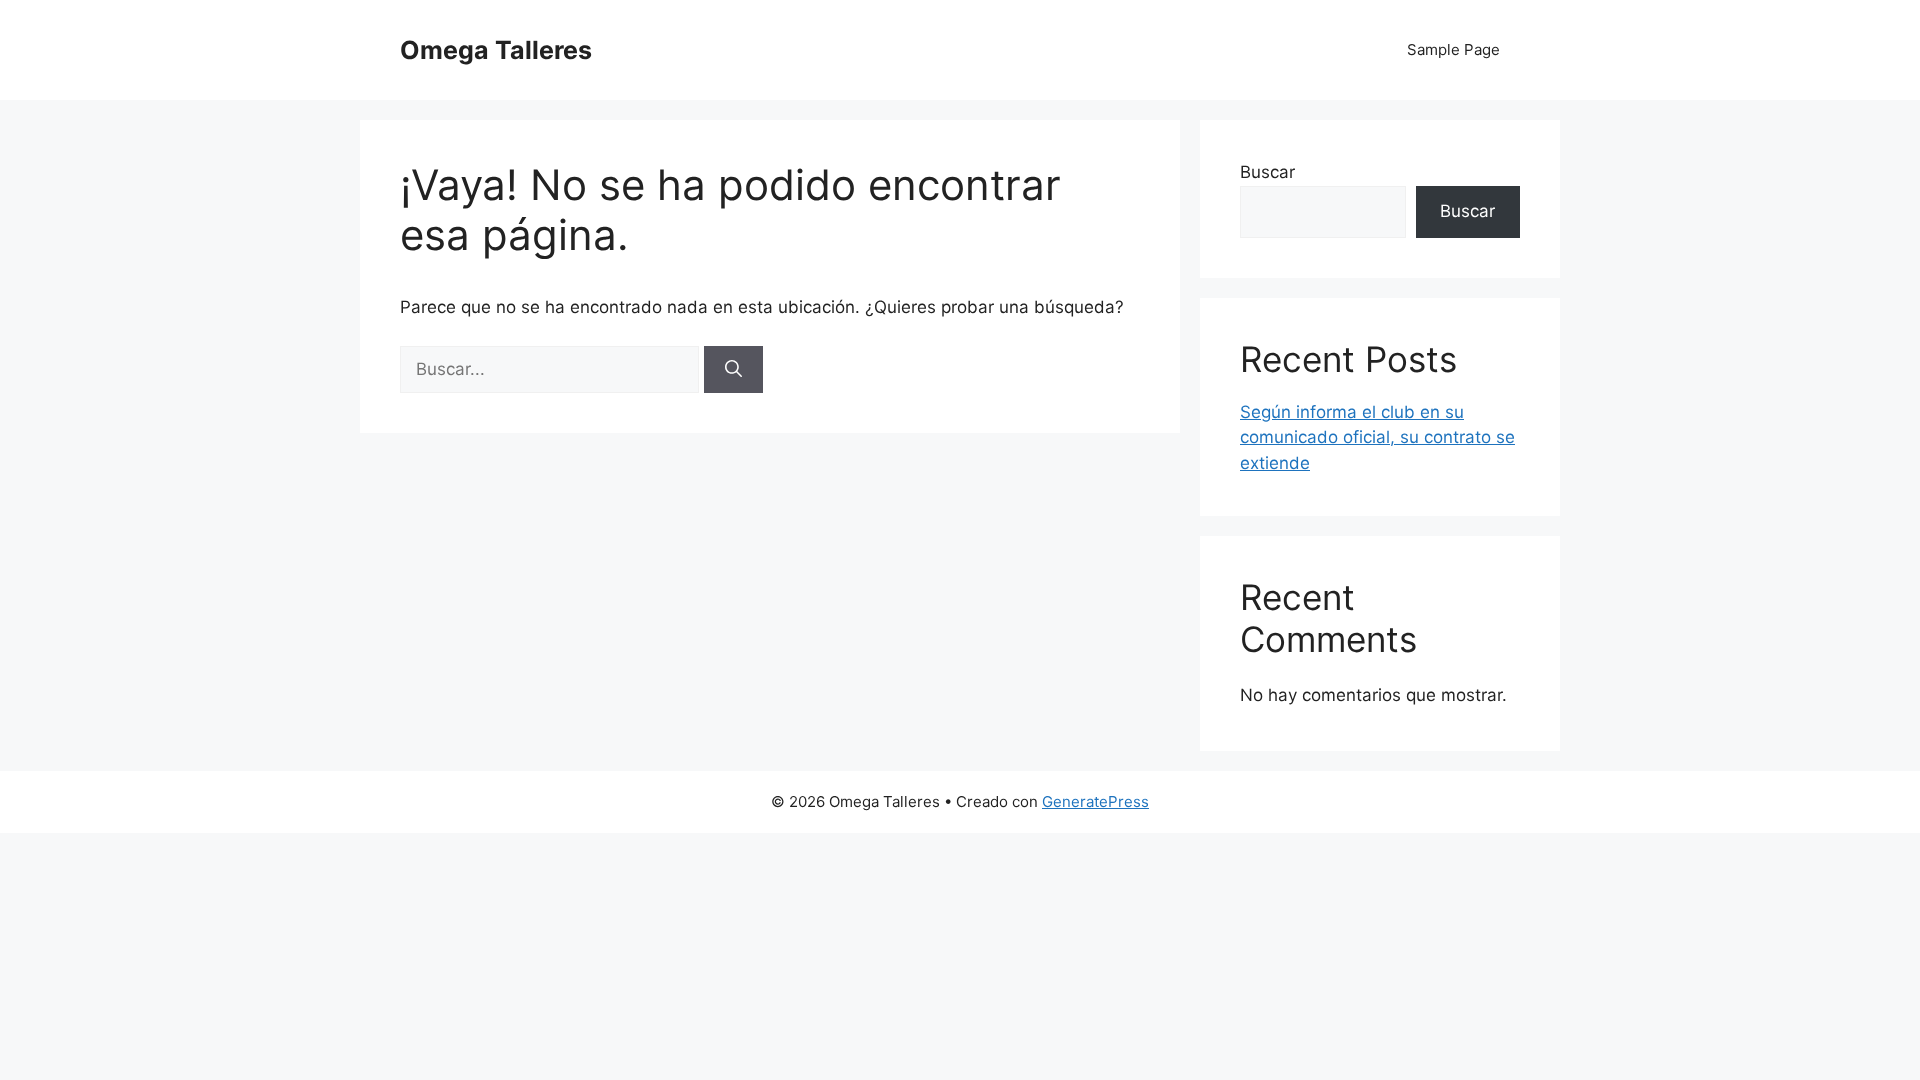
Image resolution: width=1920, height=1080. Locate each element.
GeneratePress (1095, 801)
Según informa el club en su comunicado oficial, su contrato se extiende (1377, 437)
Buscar (1267, 172)
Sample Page (1453, 49)
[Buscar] (733, 370)
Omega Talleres (496, 50)
